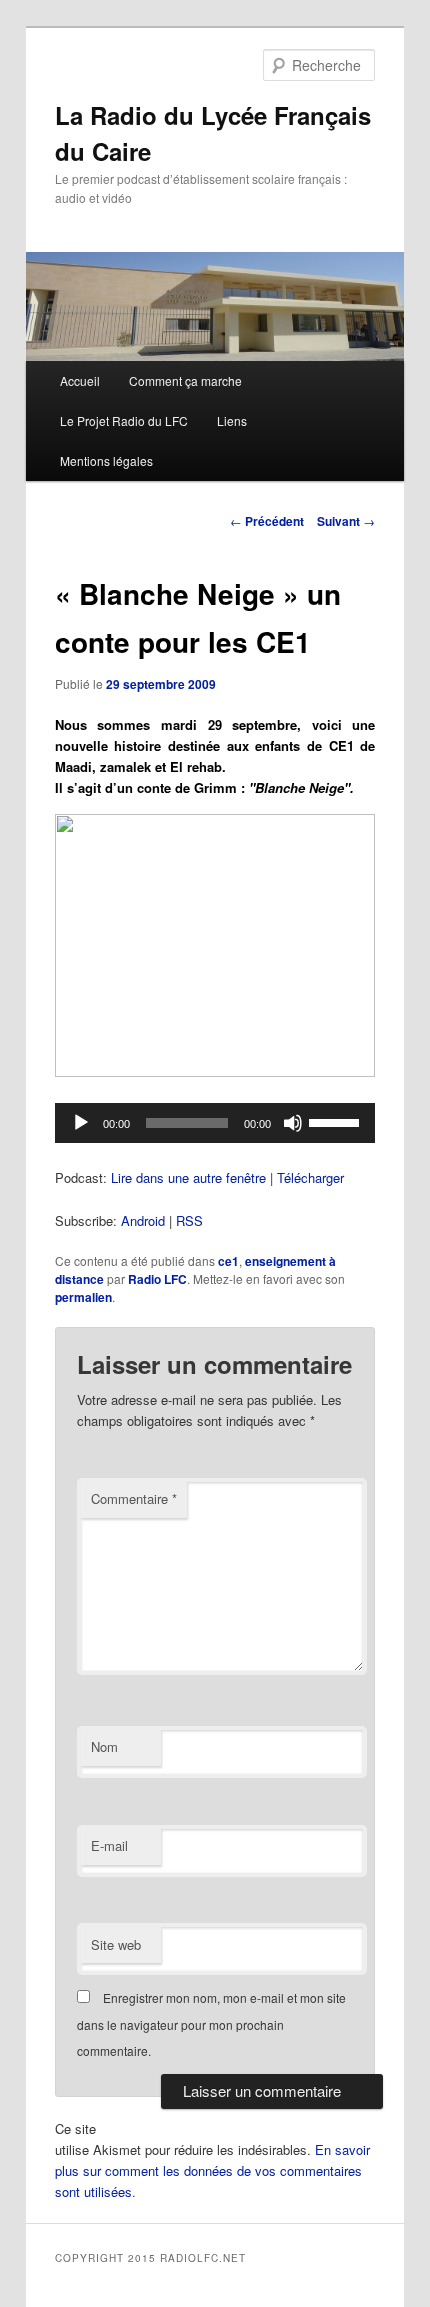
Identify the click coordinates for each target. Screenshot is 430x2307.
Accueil (80, 380)
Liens (232, 420)
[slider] (337, 1121)
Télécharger (310, 1177)
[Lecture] (81, 1123)
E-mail (109, 1845)
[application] (215, 1123)
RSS (189, 1220)
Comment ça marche (185, 380)
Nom (104, 1746)
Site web (116, 1944)
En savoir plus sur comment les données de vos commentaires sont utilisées (212, 2170)
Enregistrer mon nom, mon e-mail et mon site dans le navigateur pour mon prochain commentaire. (211, 2024)
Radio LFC (157, 1279)
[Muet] (293, 1123)
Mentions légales (106, 460)
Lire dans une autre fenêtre (188, 1177)
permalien (83, 1297)
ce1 (228, 1261)
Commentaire (134, 1498)
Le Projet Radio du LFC (124, 420)
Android (143, 1220)
